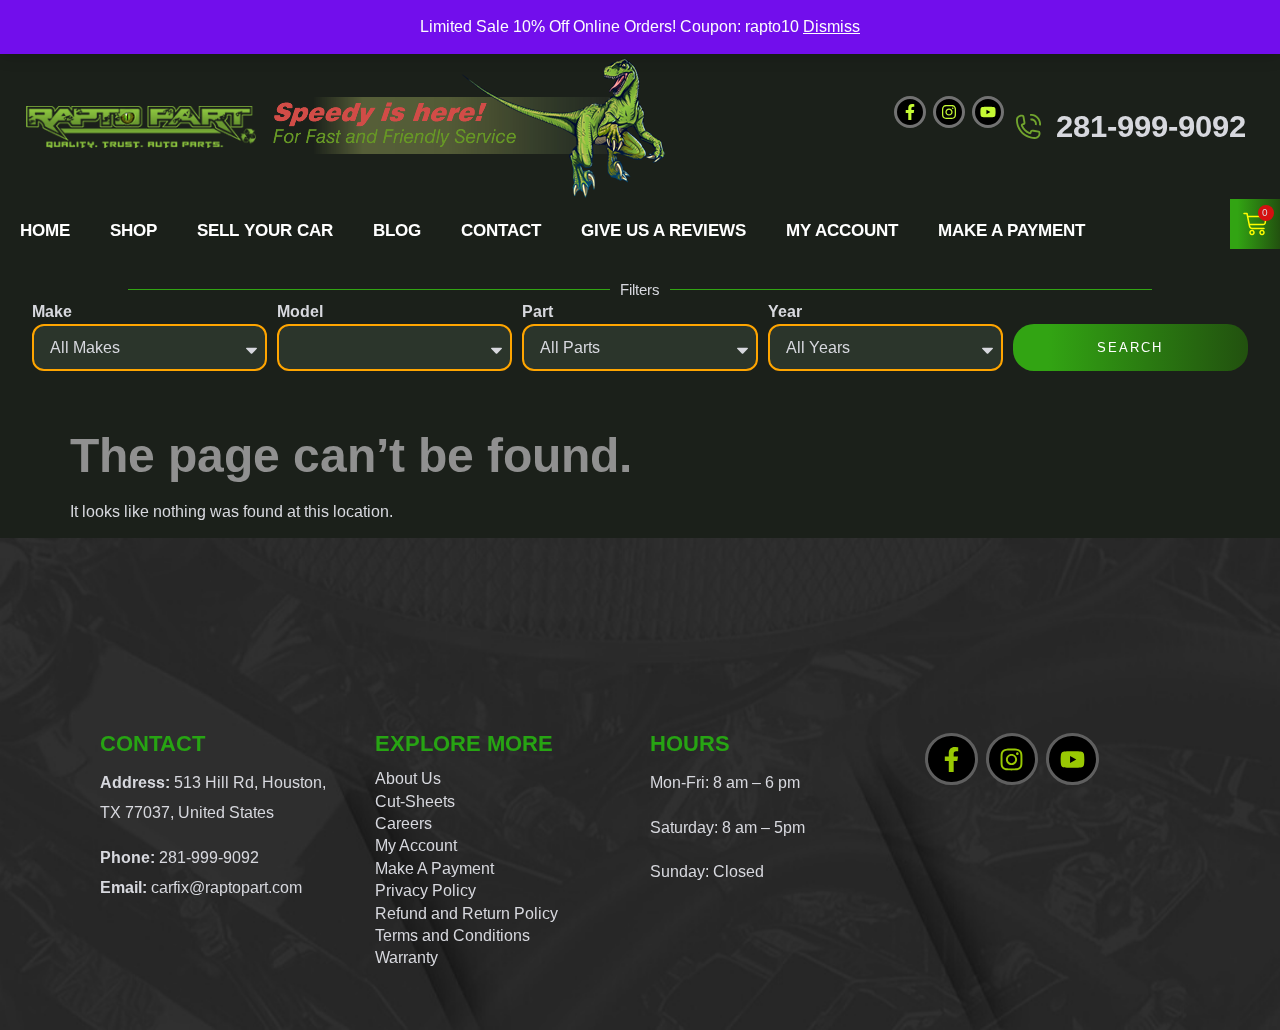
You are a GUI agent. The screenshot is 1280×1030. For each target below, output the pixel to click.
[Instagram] (949, 112)
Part (537, 311)
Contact (501, 230)
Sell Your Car (265, 230)
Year (785, 311)
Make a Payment (1011, 230)
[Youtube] (988, 112)
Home (45, 230)
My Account (842, 230)
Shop (133, 230)
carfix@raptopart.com (226, 887)
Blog (397, 230)
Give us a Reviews (663, 230)
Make (52, 311)
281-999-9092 (1151, 126)
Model (300, 311)
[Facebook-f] (910, 112)
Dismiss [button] (831, 26)
